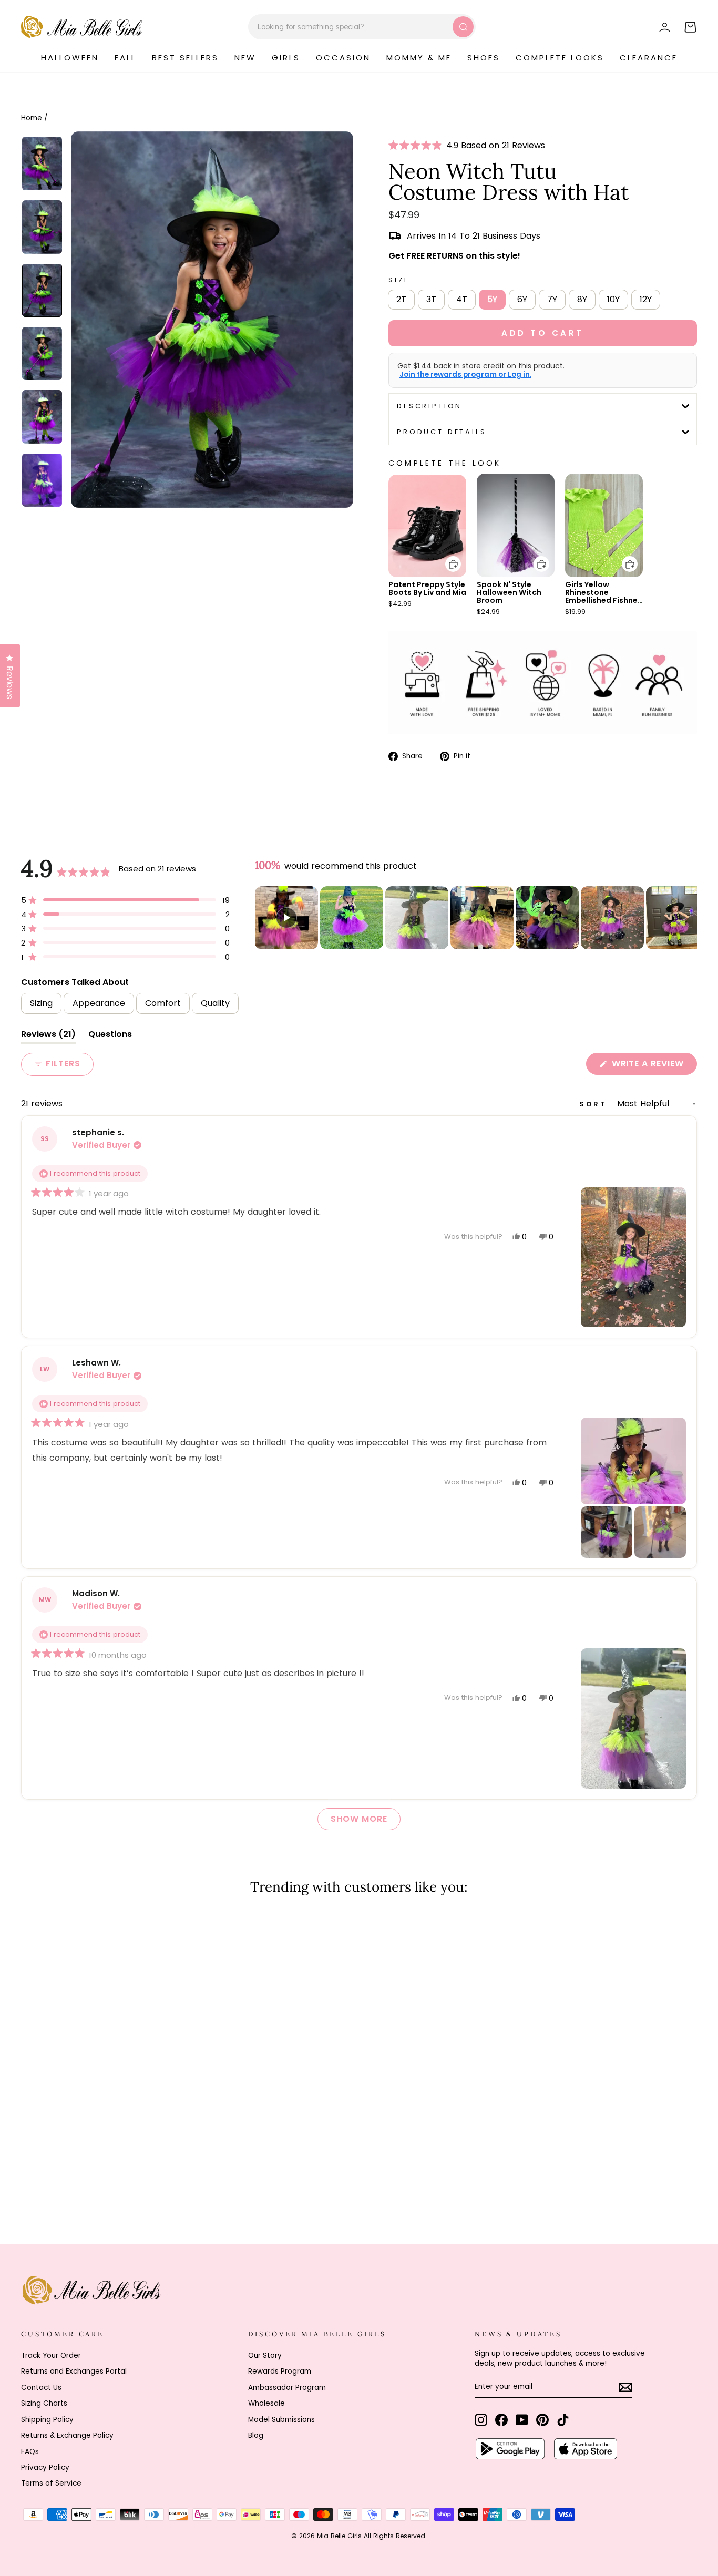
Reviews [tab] (48, 1036)
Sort (595, 1104)
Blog (256, 2435)
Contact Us (41, 2388)
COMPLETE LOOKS (560, 58)
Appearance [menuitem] (99, 1003)
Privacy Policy (45, 2467)
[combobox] (362, 27)
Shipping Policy (47, 2420)
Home (32, 118)
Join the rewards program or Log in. (465, 375)
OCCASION (343, 58)
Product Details (442, 432)
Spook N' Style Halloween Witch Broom (509, 592)
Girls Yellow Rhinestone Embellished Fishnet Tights (603, 596)
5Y (492, 299)
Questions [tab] (110, 1036)
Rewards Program (280, 2371)
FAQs (30, 2452)
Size (399, 280)
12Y (646, 299)
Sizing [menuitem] (41, 1003)
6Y (522, 299)
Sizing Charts (44, 2403)
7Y (552, 299)
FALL (125, 58)
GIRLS (286, 58)
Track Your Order (51, 2356)
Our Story (265, 2356)
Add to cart (447, 556)
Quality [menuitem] (215, 1003)
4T (462, 299)
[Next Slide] (689, 918)
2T (401, 299)
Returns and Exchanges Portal (74, 2371)
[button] (417, 146)
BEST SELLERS (185, 58)
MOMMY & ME (419, 58)
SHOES (484, 58)
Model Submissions (281, 2420)
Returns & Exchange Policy (67, 2435)
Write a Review (653, 1066)
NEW (245, 58)
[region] (476, 918)
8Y (582, 299)
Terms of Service (51, 2483)
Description (429, 406)
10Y (613, 299)
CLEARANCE (649, 58)
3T (431, 299)
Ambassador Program (287, 2388)
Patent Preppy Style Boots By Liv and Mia (427, 588)
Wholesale (266, 2403)
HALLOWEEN (70, 58)
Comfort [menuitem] (163, 1003)
